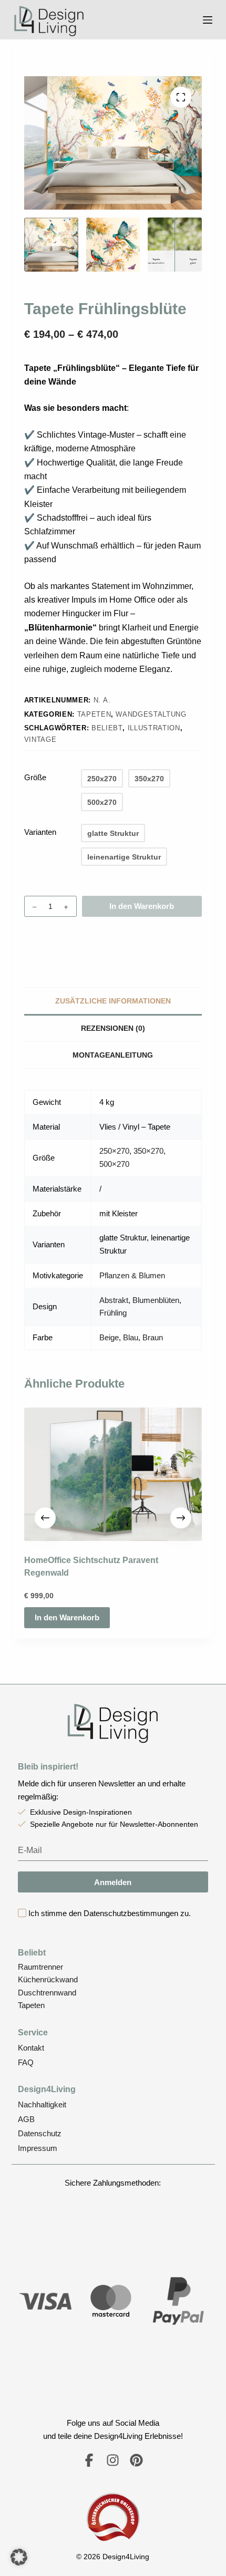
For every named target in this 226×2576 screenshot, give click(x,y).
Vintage (40, 739)
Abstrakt (114, 1300)
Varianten (40, 832)
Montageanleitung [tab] (113, 1055)
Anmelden (113, 1882)
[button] (19, 2557)
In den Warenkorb (142, 906)
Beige (109, 1337)
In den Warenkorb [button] (67, 1617)
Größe (35, 777)
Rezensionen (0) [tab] (113, 1028)
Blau (131, 1337)
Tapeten (94, 714)
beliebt (107, 728)
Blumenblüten (156, 1300)
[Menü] (208, 20)
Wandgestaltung (151, 714)
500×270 (114, 1164)
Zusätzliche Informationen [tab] (113, 1001)
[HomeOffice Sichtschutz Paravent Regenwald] (113, 1474)
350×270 (148, 1151)
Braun (153, 1337)
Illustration (154, 728)
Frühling (113, 1313)
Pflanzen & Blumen (132, 1275)
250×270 (114, 1151)
